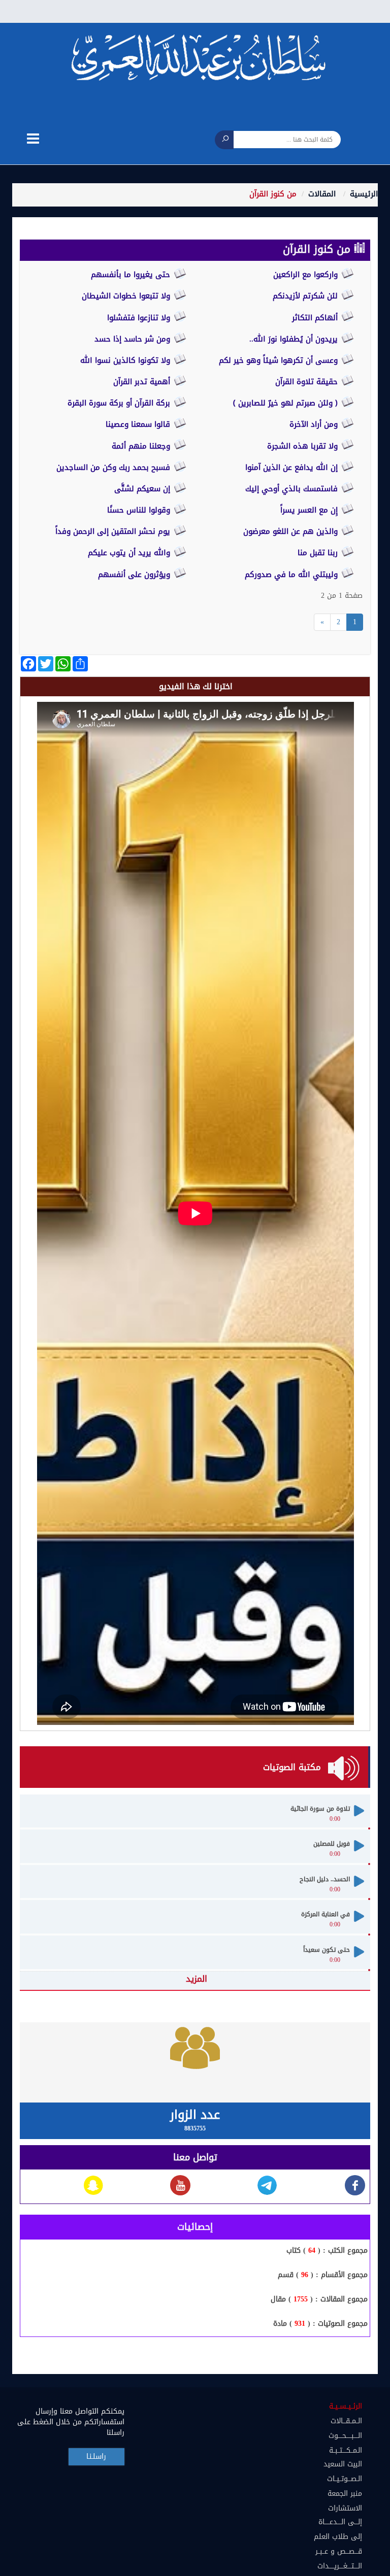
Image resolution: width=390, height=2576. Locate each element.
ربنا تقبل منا (319, 553)
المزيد (197, 1979)
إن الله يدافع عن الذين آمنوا (293, 467)
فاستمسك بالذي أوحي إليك (293, 489)
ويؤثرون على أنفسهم (135, 574)
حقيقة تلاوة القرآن (308, 382)
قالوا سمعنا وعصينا (139, 424)
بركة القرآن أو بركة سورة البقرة (120, 403)
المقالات (322, 194)
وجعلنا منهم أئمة (142, 446)
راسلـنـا (96, 2456)
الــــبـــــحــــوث (345, 2436)
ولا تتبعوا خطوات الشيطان (127, 296)
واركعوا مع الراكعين (307, 275)
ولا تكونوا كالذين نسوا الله (126, 360)
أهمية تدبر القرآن (143, 382)
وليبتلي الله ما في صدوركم (292, 574)
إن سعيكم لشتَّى (143, 489)
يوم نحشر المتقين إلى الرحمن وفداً (114, 531)
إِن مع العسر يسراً (310, 510)
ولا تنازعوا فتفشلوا (140, 318)
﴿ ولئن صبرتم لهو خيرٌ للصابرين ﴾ (287, 403)
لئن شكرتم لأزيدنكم (306, 296)
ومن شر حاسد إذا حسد (134, 339)
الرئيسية (364, 194)
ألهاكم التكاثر (316, 318)
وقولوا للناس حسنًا (140, 510)
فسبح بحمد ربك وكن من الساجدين (115, 467)
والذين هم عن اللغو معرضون (292, 531)
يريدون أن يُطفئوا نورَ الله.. (295, 339)
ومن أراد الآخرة (315, 424)
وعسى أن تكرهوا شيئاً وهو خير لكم (280, 360)
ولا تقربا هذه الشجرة (304, 446)
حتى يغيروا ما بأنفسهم (132, 275)
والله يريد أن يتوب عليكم (130, 553)
